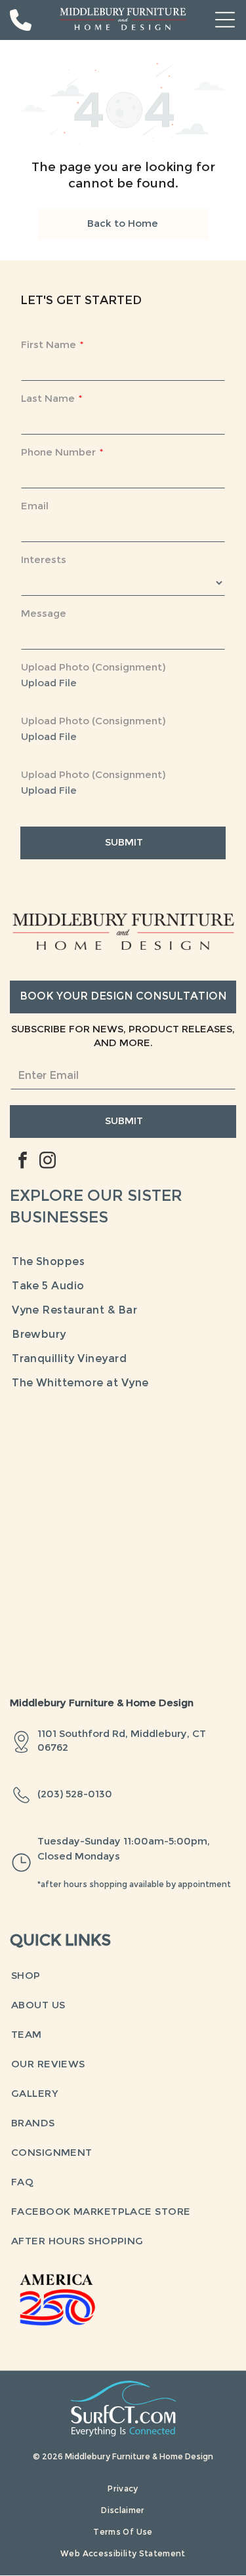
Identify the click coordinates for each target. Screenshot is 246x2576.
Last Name (48, 399)
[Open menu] (225, 20)
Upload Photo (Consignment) (93, 668)
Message (44, 614)
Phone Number (58, 453)
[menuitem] (123, 1263)
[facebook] (22, 1162)
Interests (44, 560)
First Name (49, 345)
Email (35, 507)
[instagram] (47, 1162)
